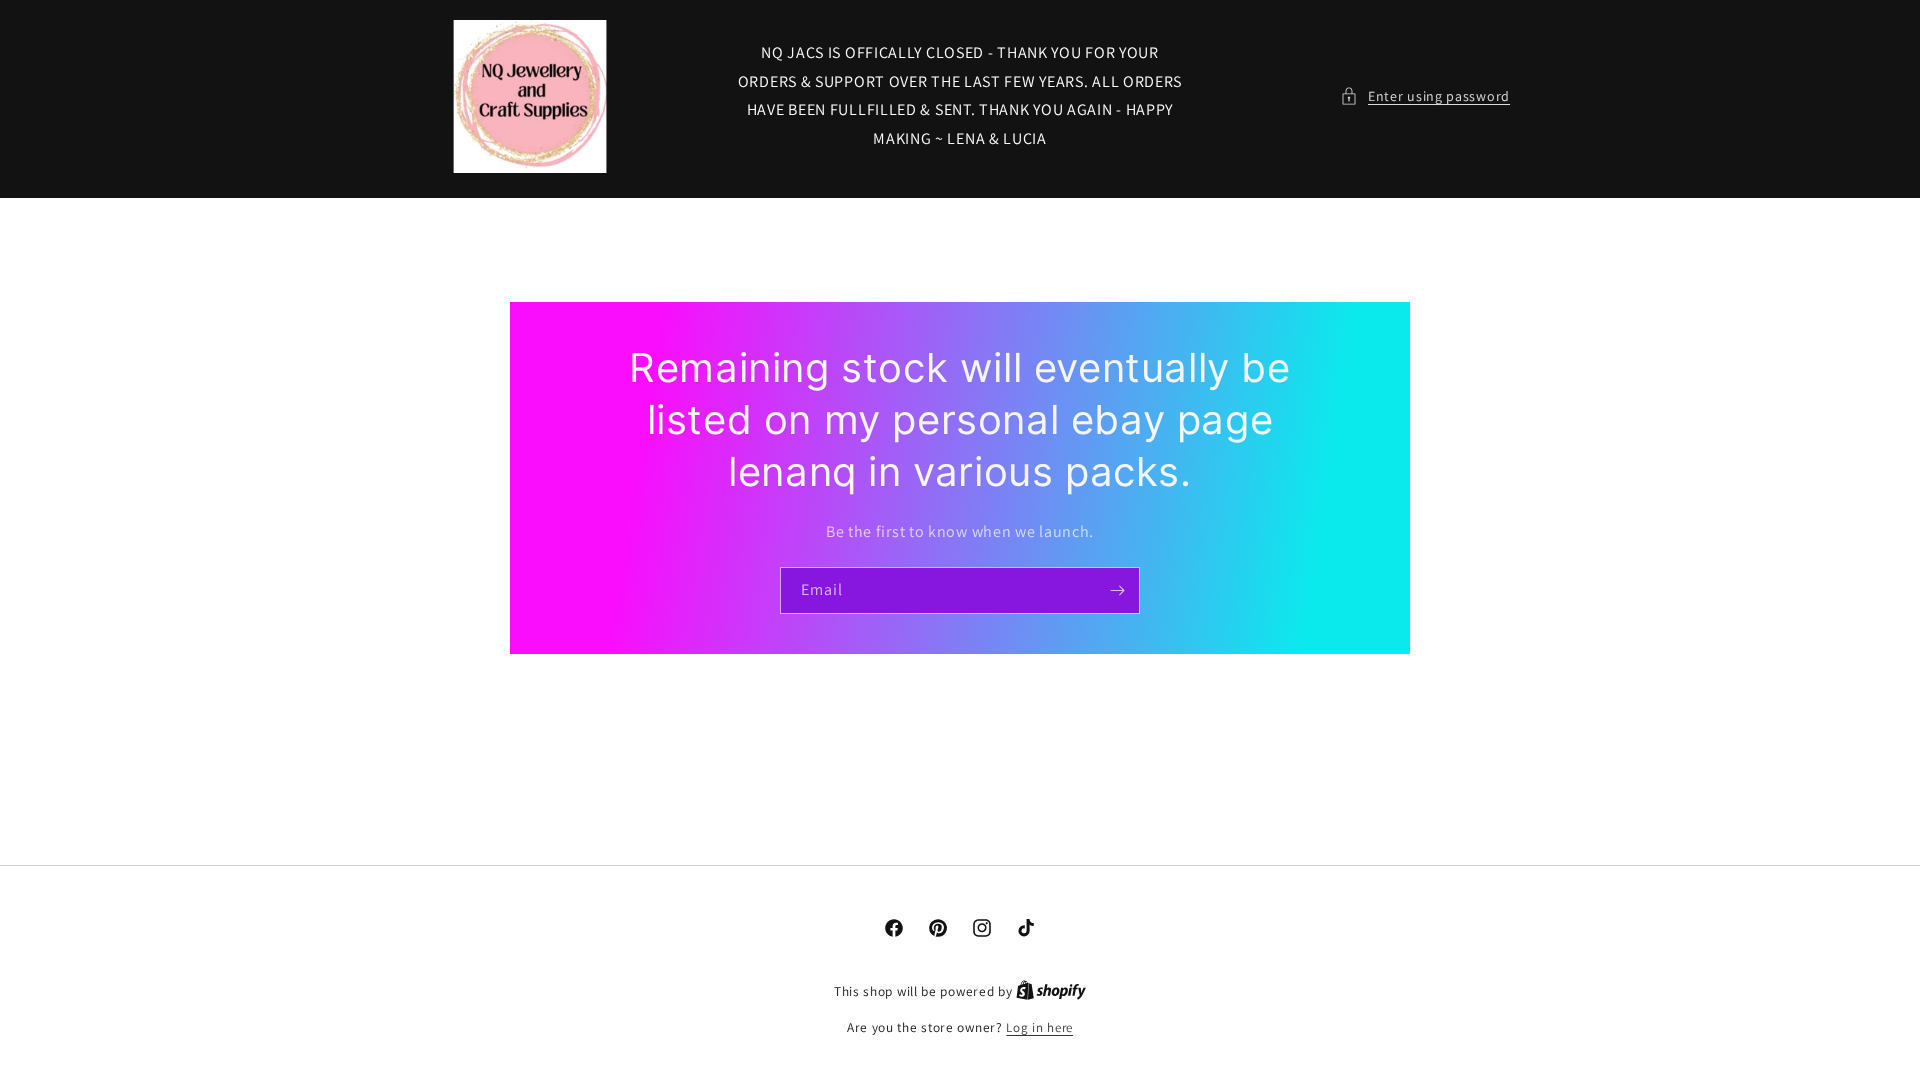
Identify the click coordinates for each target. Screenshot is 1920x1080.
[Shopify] (1051, 991)
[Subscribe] (1117, 590)
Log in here (1039, 1027)
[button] (1425, 96)
